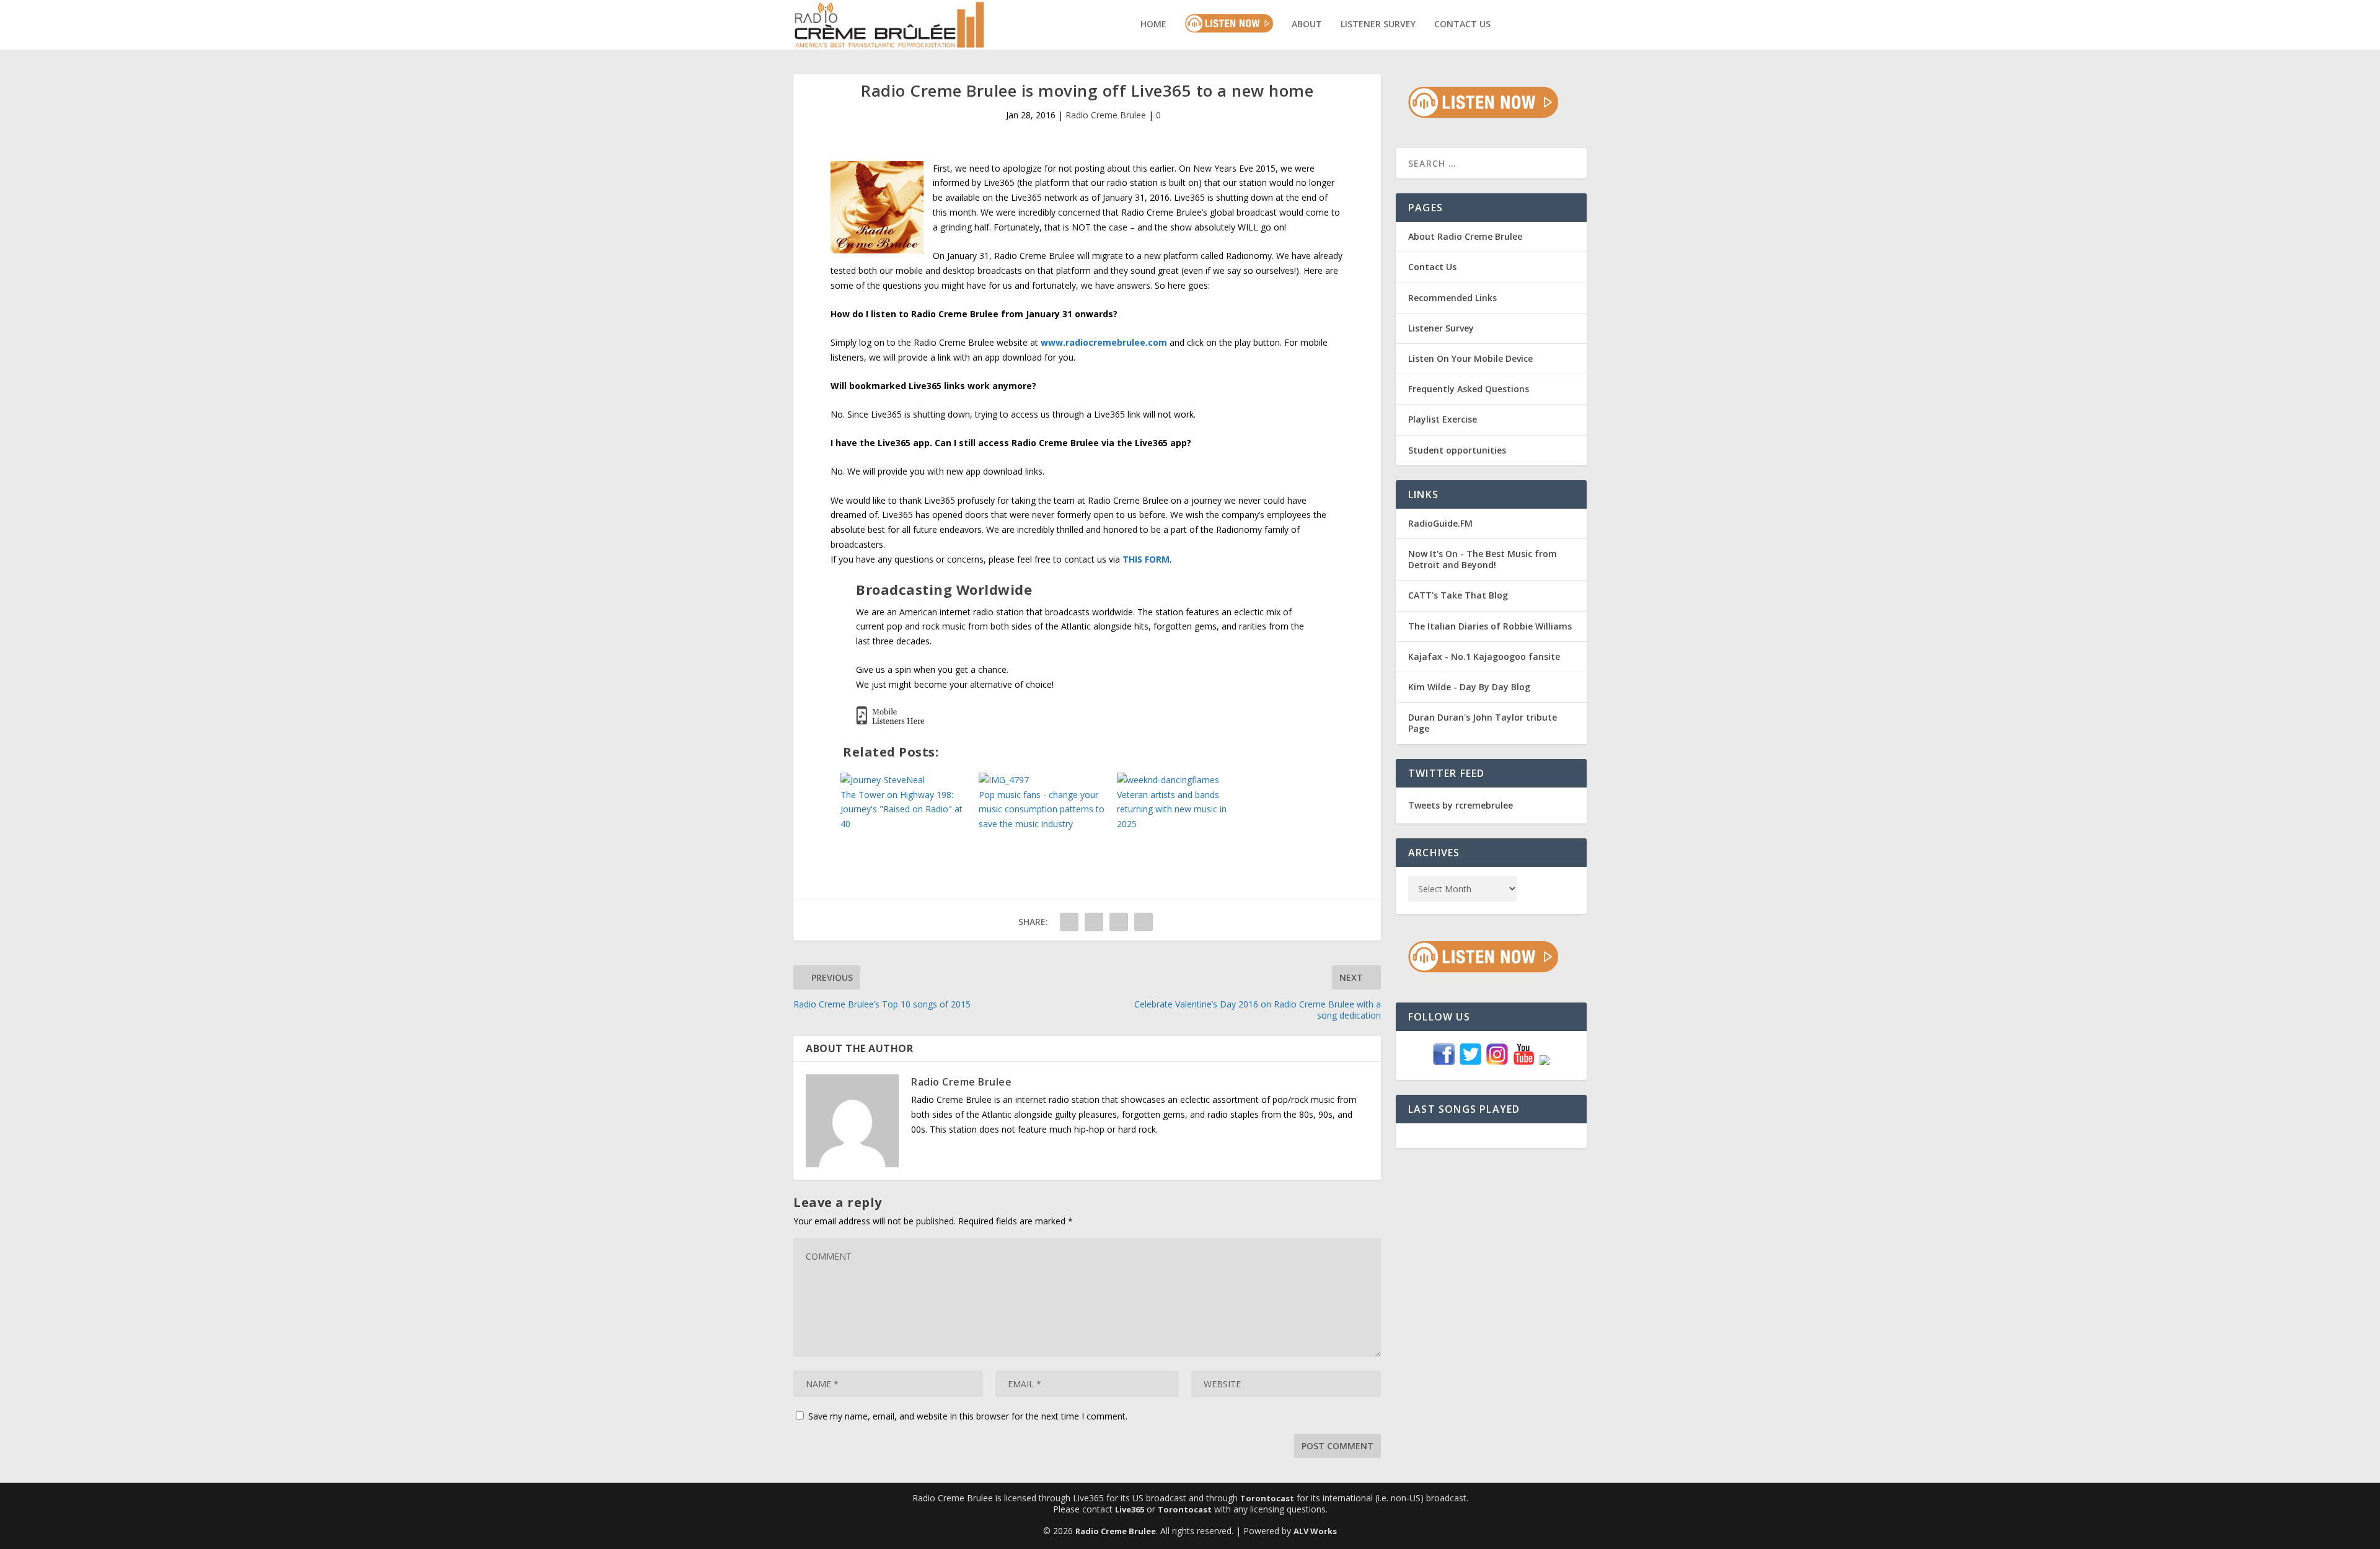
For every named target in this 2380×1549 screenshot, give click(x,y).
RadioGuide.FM (1440, 523)
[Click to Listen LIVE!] (1483, 115)
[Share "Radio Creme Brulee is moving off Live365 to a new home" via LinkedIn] (1144, 922)
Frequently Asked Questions (1469, 389)
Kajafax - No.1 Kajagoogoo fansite (1484, 656)
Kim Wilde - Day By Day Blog (1469, 687)
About (1307, 24)
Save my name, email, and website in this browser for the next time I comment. (968, 1416)
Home (1153, 24)
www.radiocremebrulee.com (1104, 342)
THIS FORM (1146, 559)
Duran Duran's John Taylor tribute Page (1483, 723)
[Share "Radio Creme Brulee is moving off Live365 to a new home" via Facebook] (1069, 922)
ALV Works (1315, 1531)
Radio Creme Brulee (1106, 115)
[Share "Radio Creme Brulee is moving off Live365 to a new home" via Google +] (1119, 922)
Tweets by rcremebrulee (1461, 805)
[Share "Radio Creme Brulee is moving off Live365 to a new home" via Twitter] (1094, 922)
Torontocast (1267, 1498)
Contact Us (1462, 24)
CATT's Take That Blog (1458, 595)
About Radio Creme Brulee (1465, 236)
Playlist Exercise (1443, 419)
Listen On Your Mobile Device (1470, 358)
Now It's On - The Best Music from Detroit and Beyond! (1483, 559)
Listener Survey (1378, 24)
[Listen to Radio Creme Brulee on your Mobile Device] (890, 722)
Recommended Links (1452, 298)
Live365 (1130, 1509)
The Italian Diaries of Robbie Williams (1490, 626)
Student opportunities (1457, 450)
